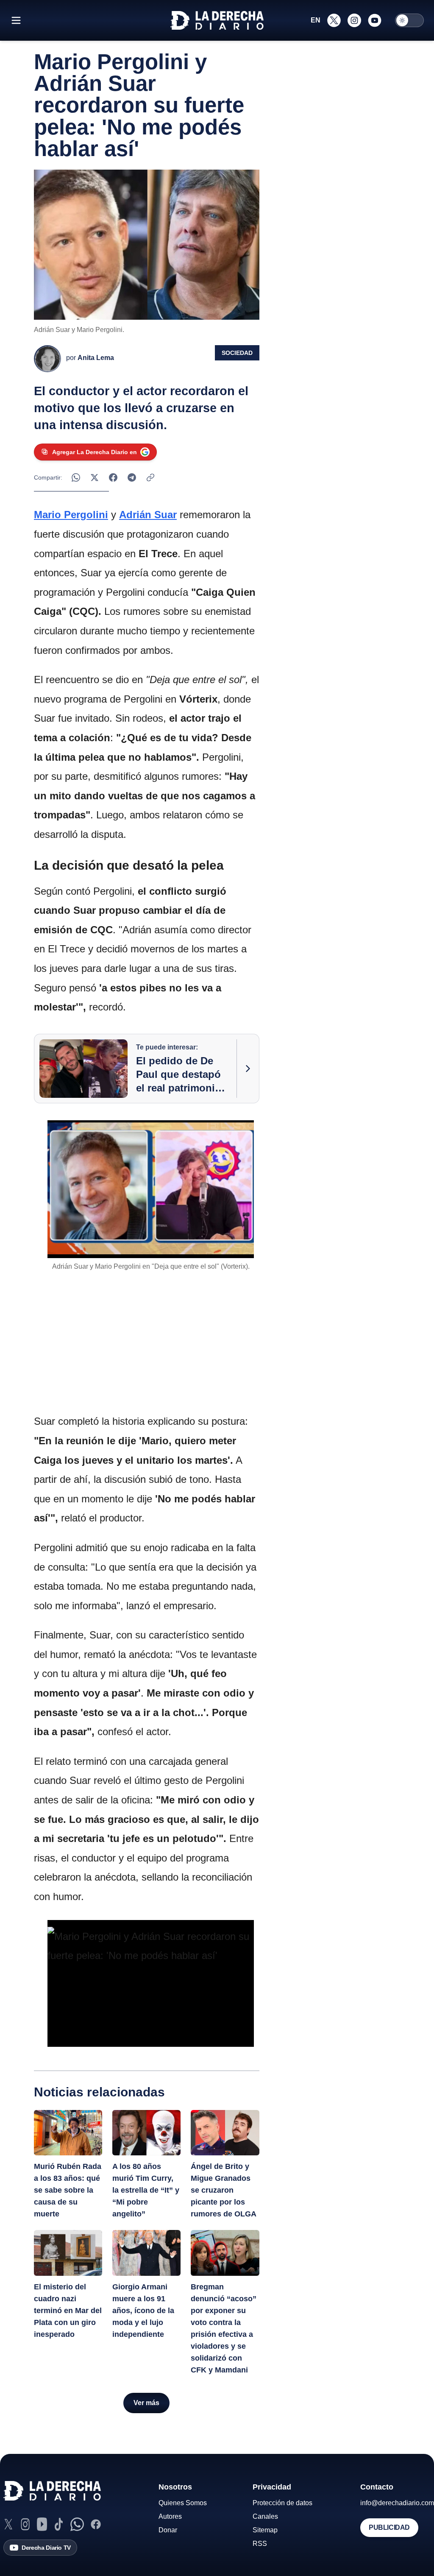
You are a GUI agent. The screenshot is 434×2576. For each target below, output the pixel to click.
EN (316, 20)
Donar (168, 2530)
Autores (170, 2516)
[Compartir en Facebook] (113, 477)
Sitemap (265, 2530)
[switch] (409, 20)
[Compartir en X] (95, 477)
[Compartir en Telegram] (132, 477)
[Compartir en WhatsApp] (76, 477)
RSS (260, 2544)
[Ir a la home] (217, 20)
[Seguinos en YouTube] (375, 20)
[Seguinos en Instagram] (354, 20)
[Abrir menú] (16, 20)
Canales (265, 2516)
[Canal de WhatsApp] (77, 2524)
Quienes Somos (183, 2503)
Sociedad (237, 353)
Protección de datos (282, 2503)
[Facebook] (96, 2524)
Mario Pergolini (71, 515)
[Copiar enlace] (150, 477)
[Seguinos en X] (334, 20)
